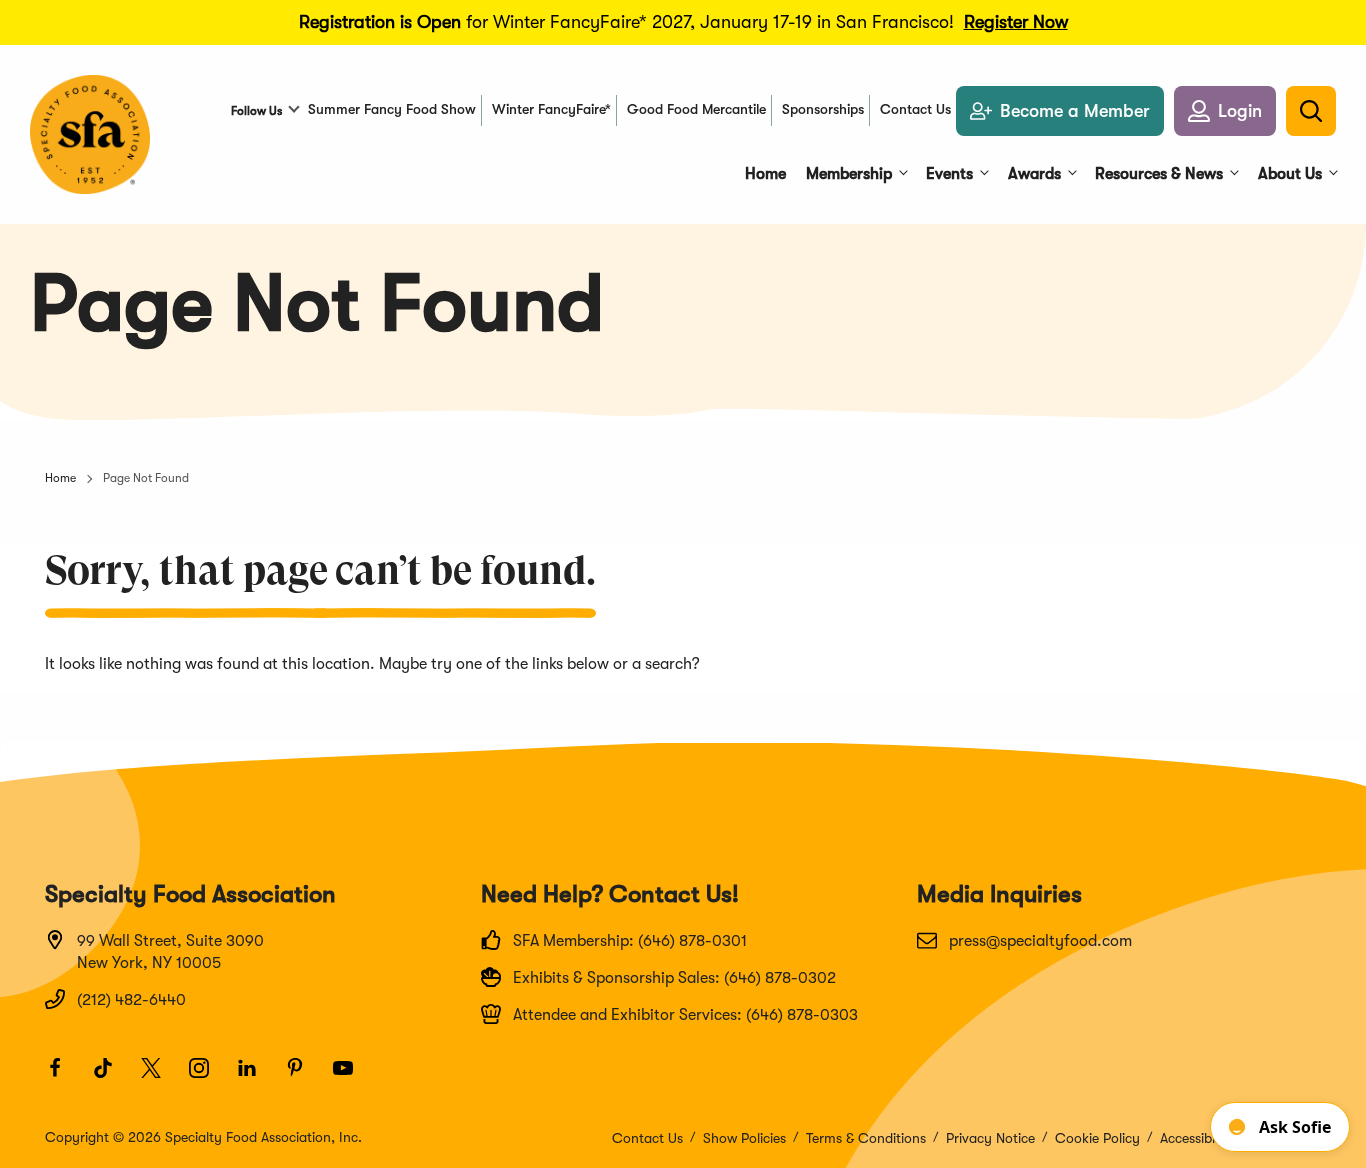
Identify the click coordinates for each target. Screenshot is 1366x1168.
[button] (1225, 111)
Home (60, 478)
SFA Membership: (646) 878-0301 (630, 941)
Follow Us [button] (256, 111)
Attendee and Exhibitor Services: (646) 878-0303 (685, 1015)
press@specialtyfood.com (1040, 941)
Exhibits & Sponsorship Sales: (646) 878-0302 (674, 978)
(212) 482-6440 (131, 1000)
